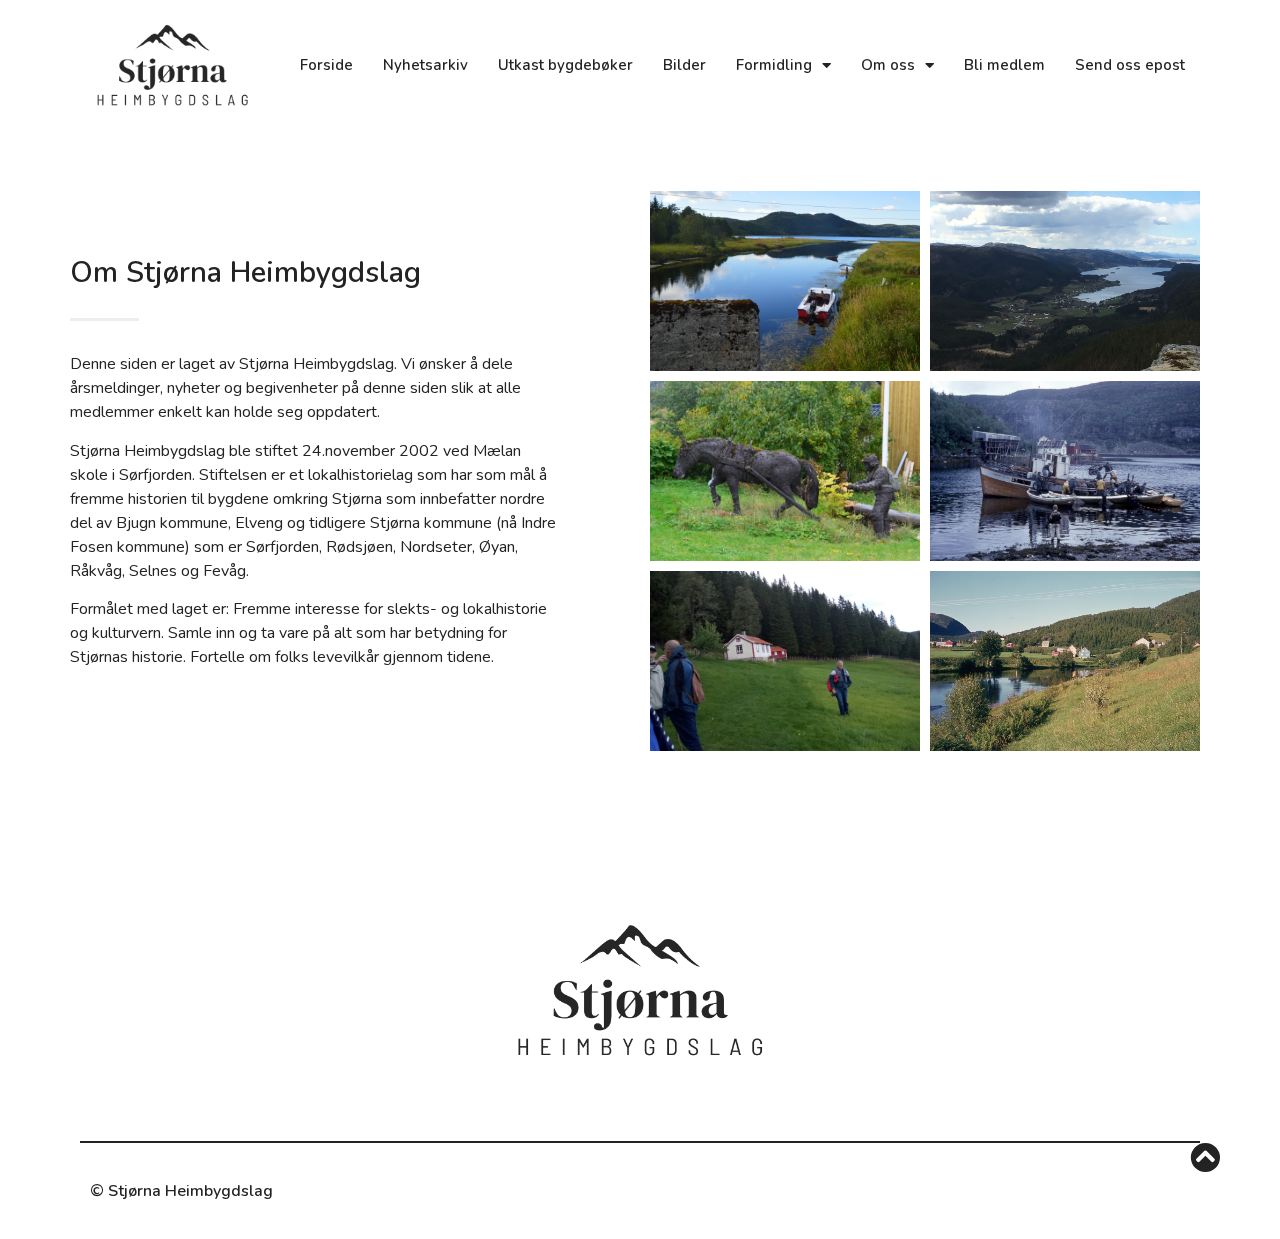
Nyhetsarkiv (425, 65)
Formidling (774, 65)
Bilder (684, 65)
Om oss (888, 65)
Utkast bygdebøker (565, 65)
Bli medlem (1004, 65)
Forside (326, 65)
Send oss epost (1130, 65)
